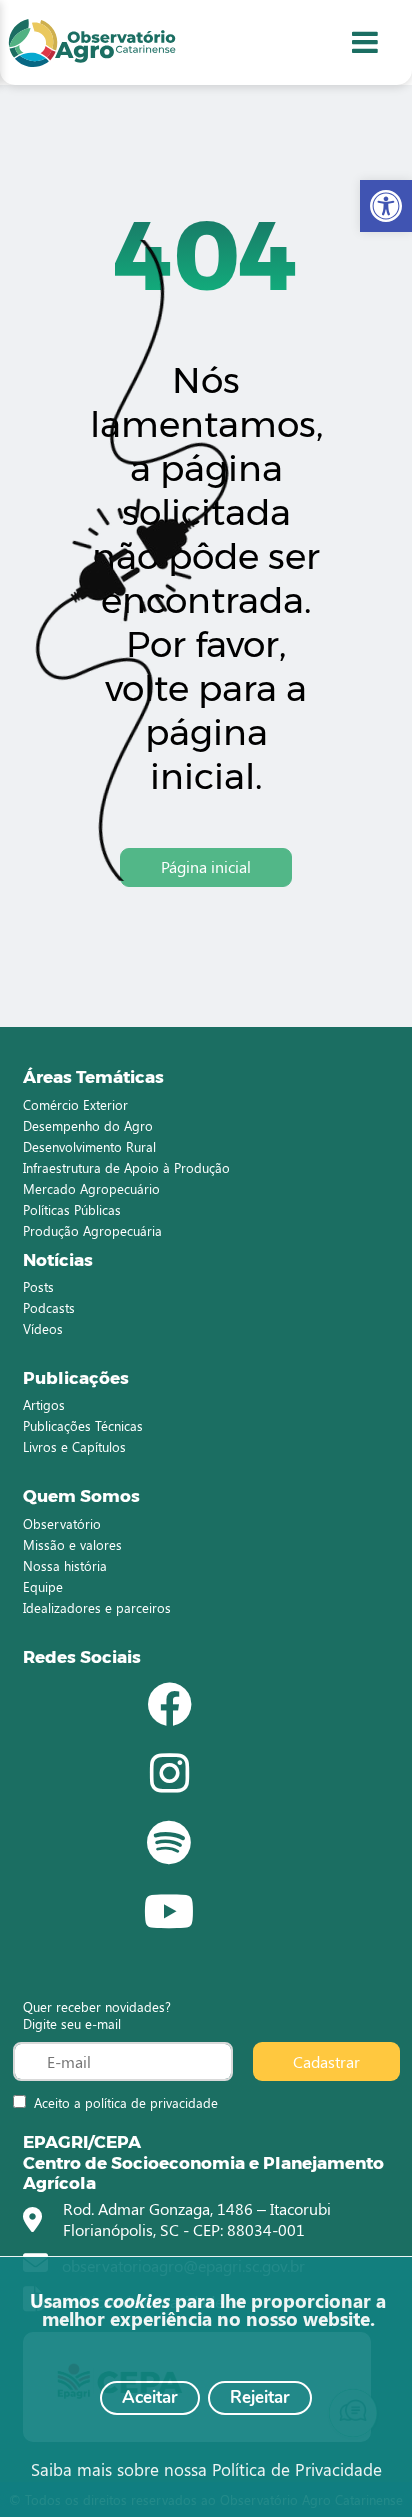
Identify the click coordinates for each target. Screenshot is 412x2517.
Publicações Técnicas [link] (83, 1425)
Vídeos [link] (43, 1328)
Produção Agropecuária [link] (92, 1230)
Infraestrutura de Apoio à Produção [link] (126, 1167)
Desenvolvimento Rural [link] (89, 1146)
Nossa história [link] (65, 1565)
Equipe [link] (43, 1586)
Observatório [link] (62, 1523)
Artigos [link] (44, 1404)
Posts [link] (38, 1286)
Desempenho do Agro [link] (88, 1125)
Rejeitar (260, 2397)
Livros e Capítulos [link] (74, 1446)
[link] (386, 206)
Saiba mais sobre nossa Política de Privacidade (206, 2469)
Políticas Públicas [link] (72, 1209)
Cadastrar (326, 2061)
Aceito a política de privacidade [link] (126, 2102)
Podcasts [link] (49, 1307)
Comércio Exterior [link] (75, 1104)
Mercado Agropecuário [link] (91, 1188)
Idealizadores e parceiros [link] (97, 1607)
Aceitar (150, 2397)
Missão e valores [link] (72, 1544)
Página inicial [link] (206, 866)
